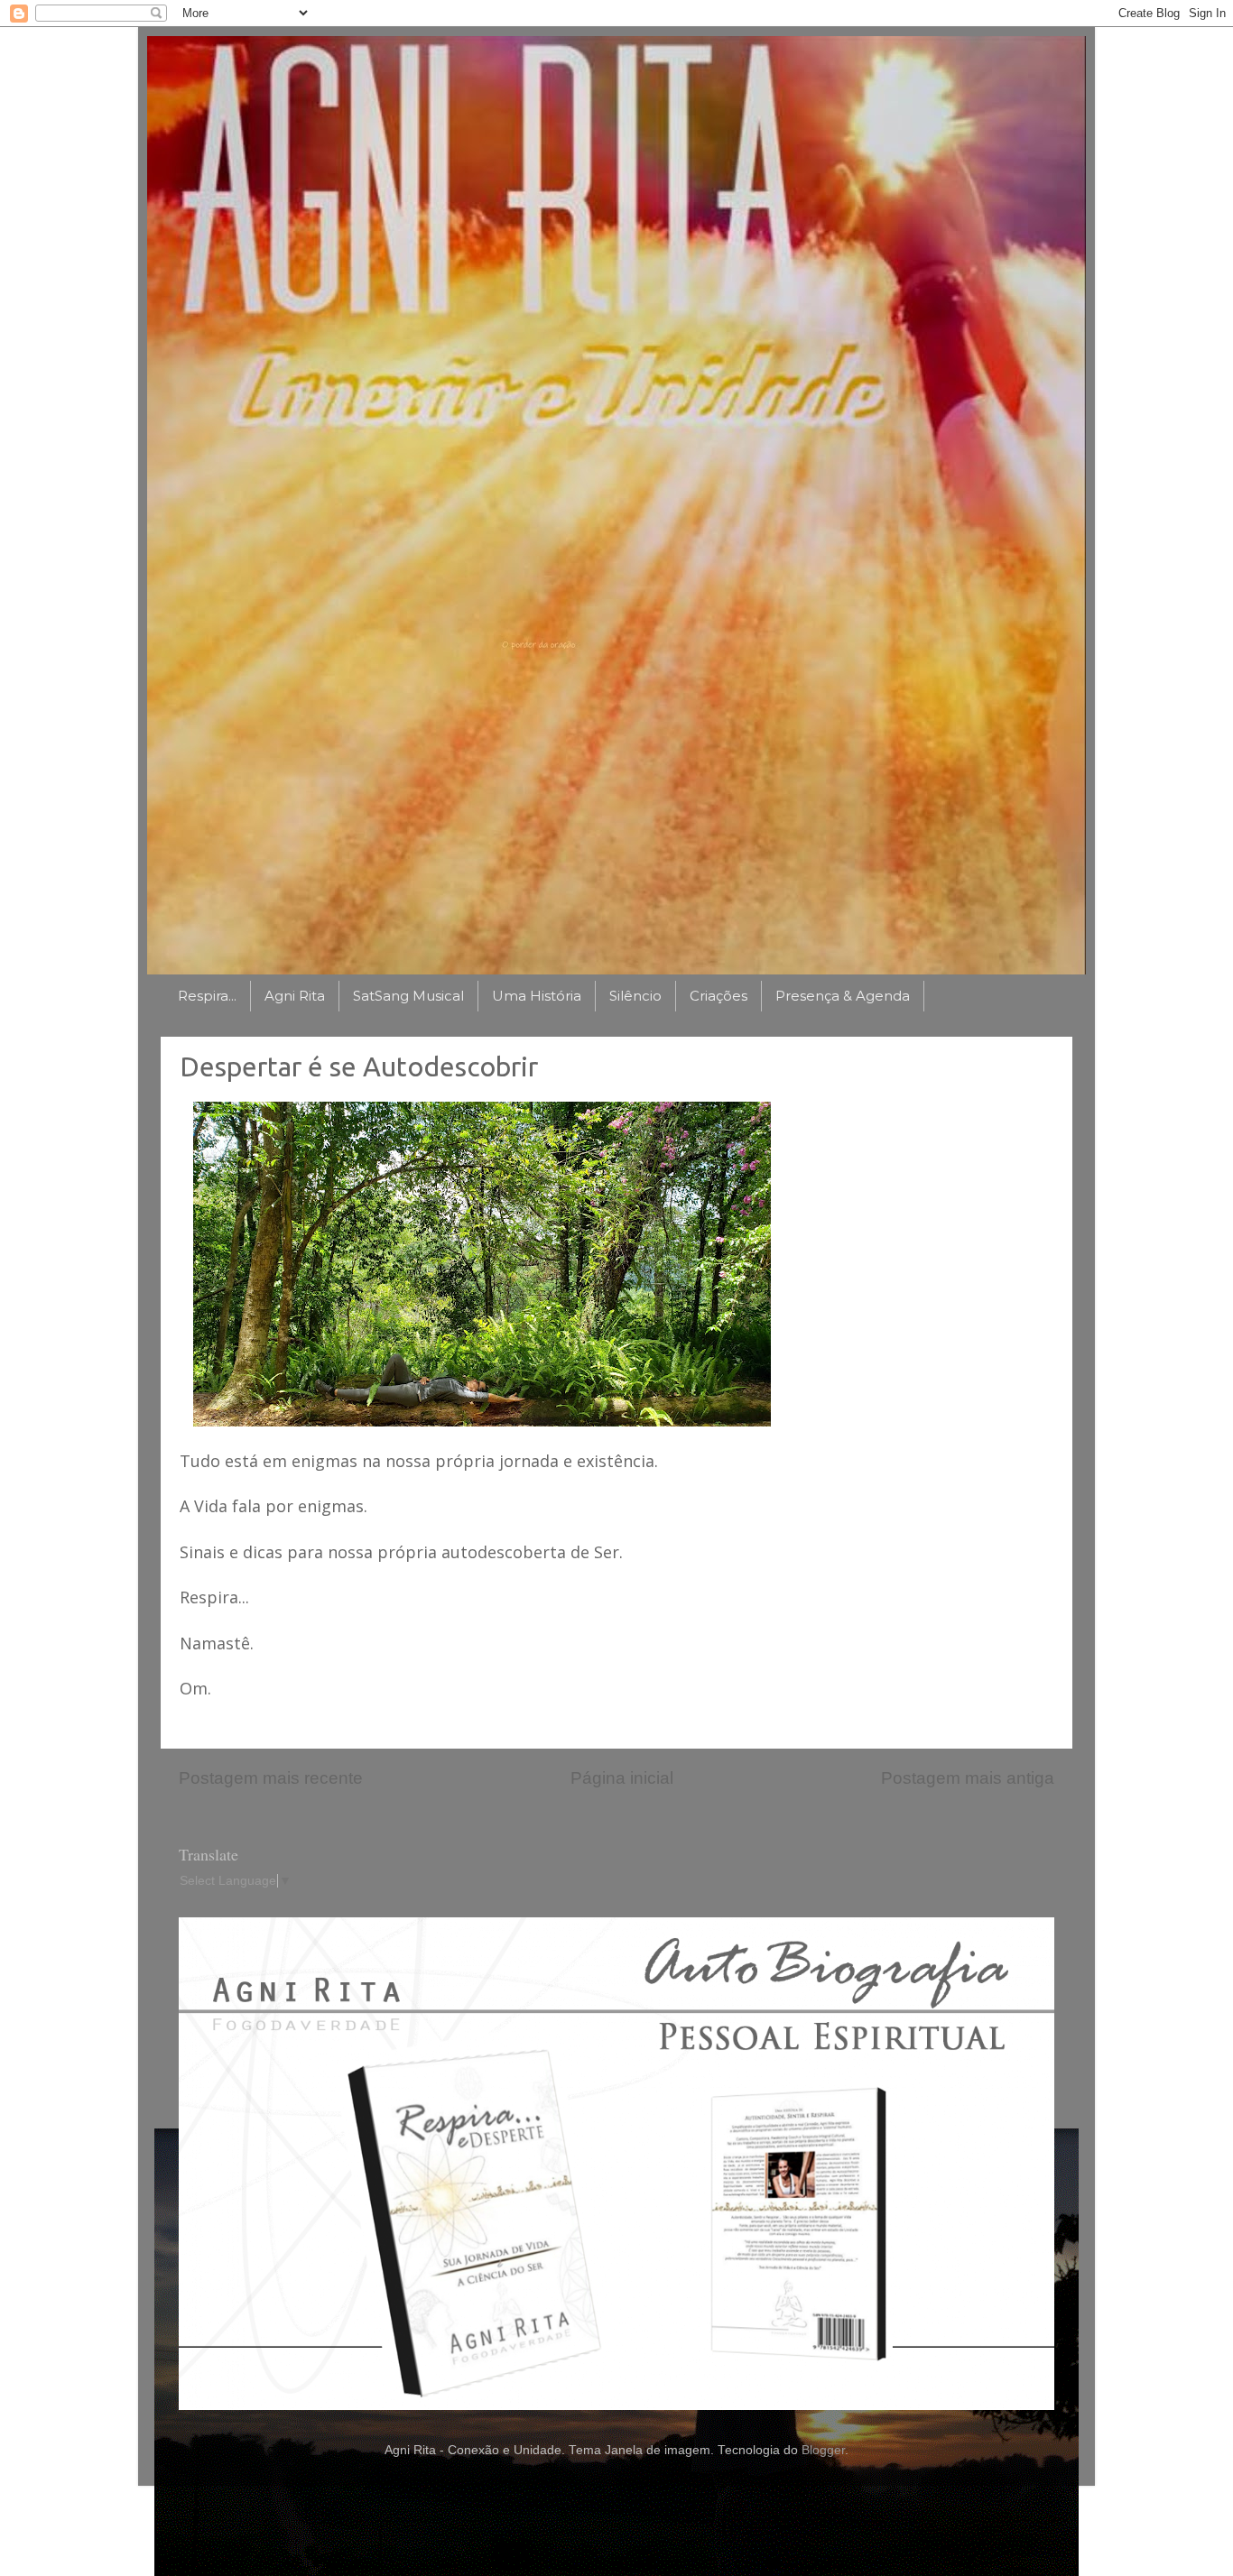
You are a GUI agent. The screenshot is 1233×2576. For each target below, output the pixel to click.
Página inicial (622, 1778)
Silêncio (635, 996)
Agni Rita (295, 996)
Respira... (207, 996)
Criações (718, 996)
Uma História (537, 996)
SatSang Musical (408, 996)
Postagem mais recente (271, 1778)
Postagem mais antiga (968, 1778)
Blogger (823, 2450)
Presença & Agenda (843, 996)
